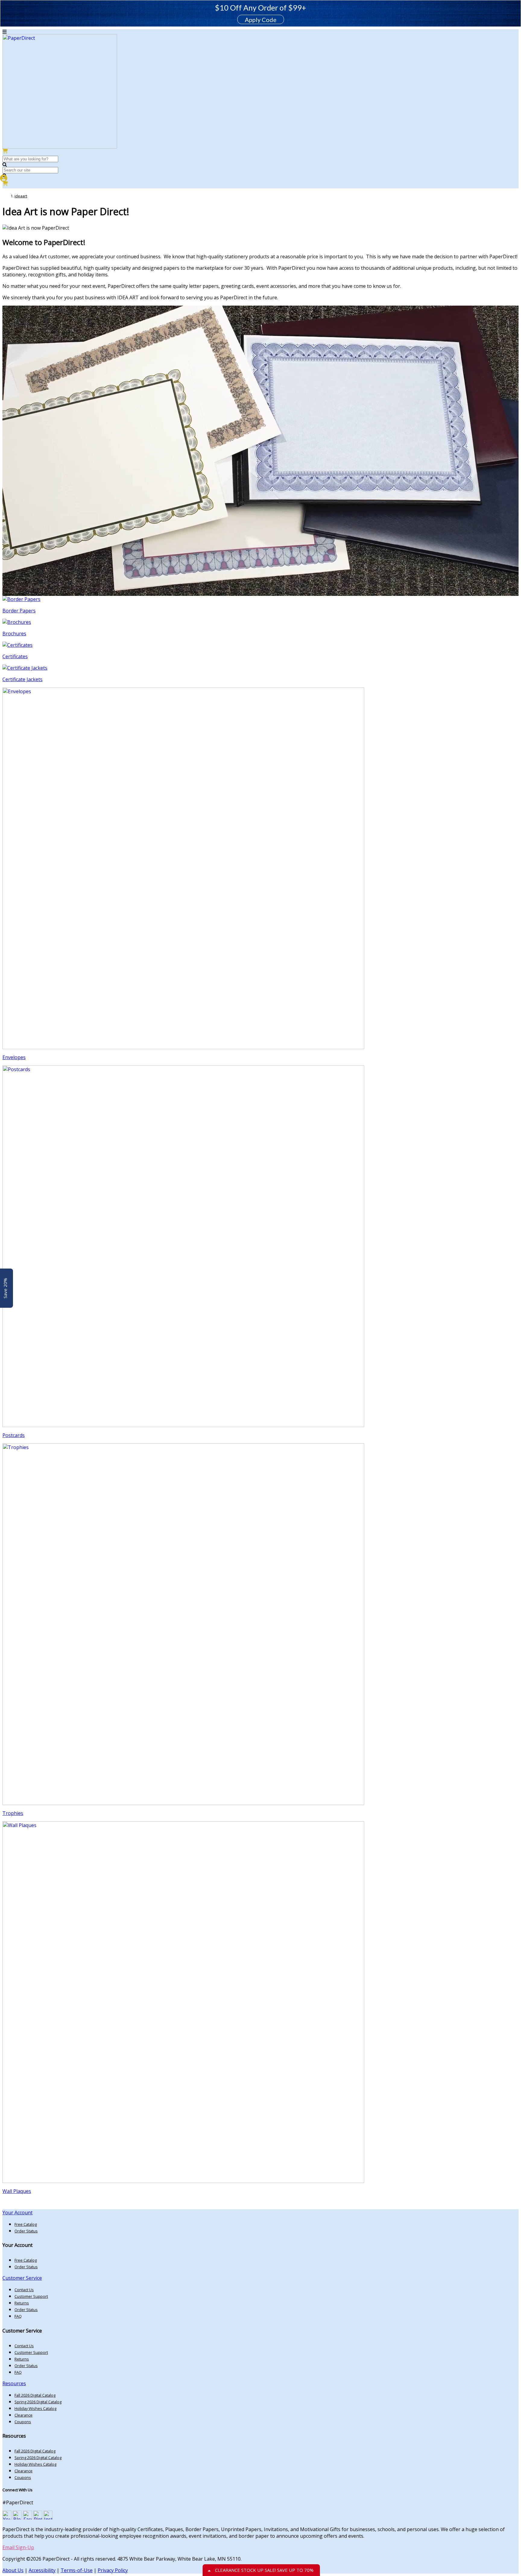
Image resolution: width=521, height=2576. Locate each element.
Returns (22, 2303)
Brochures (14, 634)
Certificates (15, 656)
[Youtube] (7, 2518)
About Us (13, 2570)
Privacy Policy (113, 2570)
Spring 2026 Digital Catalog (38, 2402)
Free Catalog (26, 2224)
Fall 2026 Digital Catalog (35, 2395)
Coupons (23, 2422)
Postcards (14, 1435)
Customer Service (22, 2278)
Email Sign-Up (18, 2547)
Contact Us (24, 2290)
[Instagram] (48, 2518)
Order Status (26, 2231)
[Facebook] (27, 2518)
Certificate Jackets (22, 679)
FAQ (18, 2316)
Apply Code (261, 20)
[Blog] (17, 2518)
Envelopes (14, 1057)
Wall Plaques (17, 2191)
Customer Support (31, 2296)
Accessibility (42, 2570)
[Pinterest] (38, 2518)
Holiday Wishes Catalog (35, 2408)
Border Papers (19, 611)
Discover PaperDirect (37, 2204)
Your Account (17, 2213)
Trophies (13, 1813)
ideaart (21, 196)
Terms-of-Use (77, 2570)
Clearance (24, 2415)
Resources (14, 2383)
